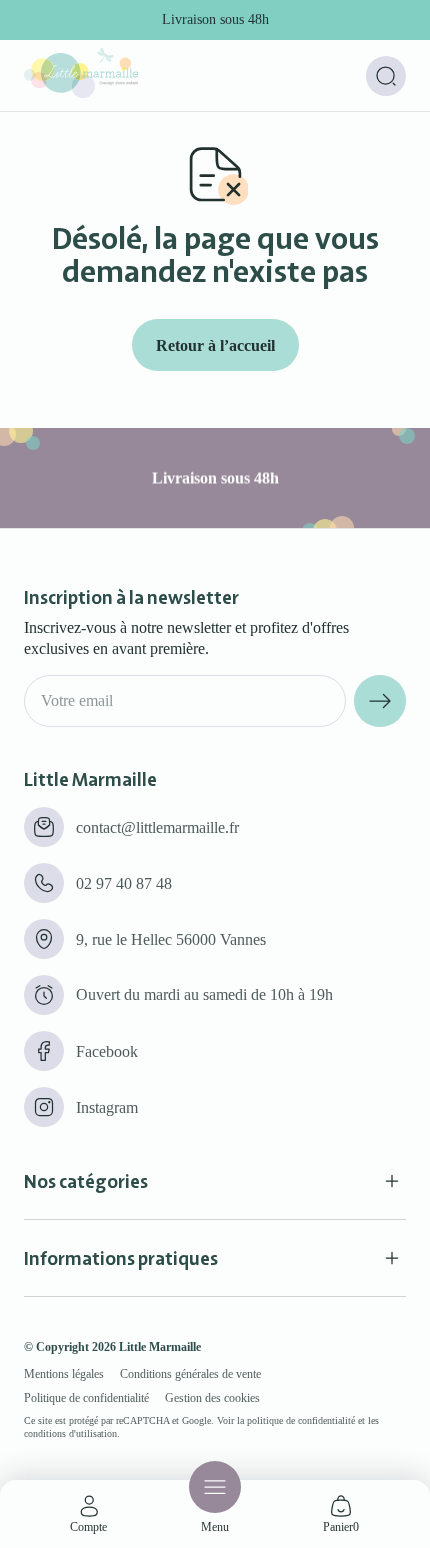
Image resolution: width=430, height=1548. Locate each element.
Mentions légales (64, 1374)
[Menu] (215, 1487)
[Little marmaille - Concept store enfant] (81, 92)
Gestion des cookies (212, 1398)
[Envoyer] (380, 701)
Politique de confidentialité (86, 1398)
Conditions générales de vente (190, 1374)
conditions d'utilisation (70, 1433)
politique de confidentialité (301, 1420)
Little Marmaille (160, 1347)
